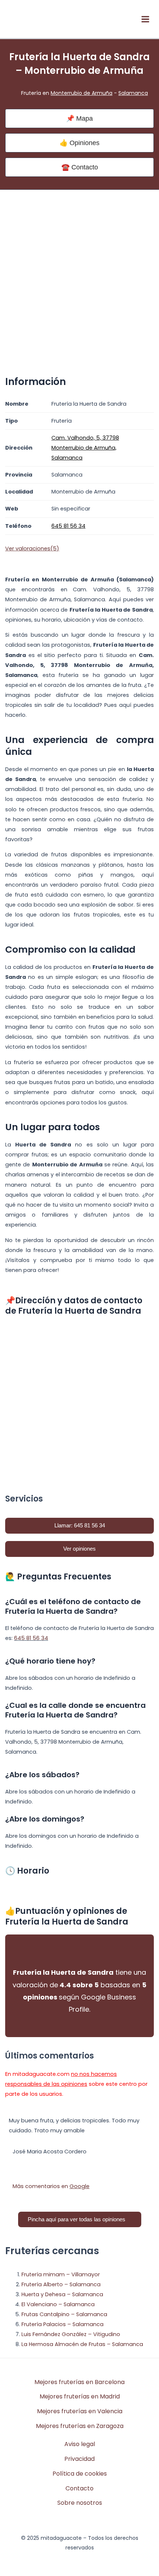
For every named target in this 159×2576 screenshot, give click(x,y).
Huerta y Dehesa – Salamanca (62, 2294)
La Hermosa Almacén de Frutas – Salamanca (82, 2344)
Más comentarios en (51, 2186)
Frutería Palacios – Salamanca (62, 2324)
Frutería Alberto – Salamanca (61, 2284)
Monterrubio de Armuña (82, 93)
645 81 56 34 (31, 1638)
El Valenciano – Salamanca (58, 2304)
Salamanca (133, 93)
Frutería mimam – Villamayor (61, 2274)
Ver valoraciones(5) (32, 548)
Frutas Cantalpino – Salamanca (64, 2314)
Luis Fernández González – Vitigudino (71, 2334)
